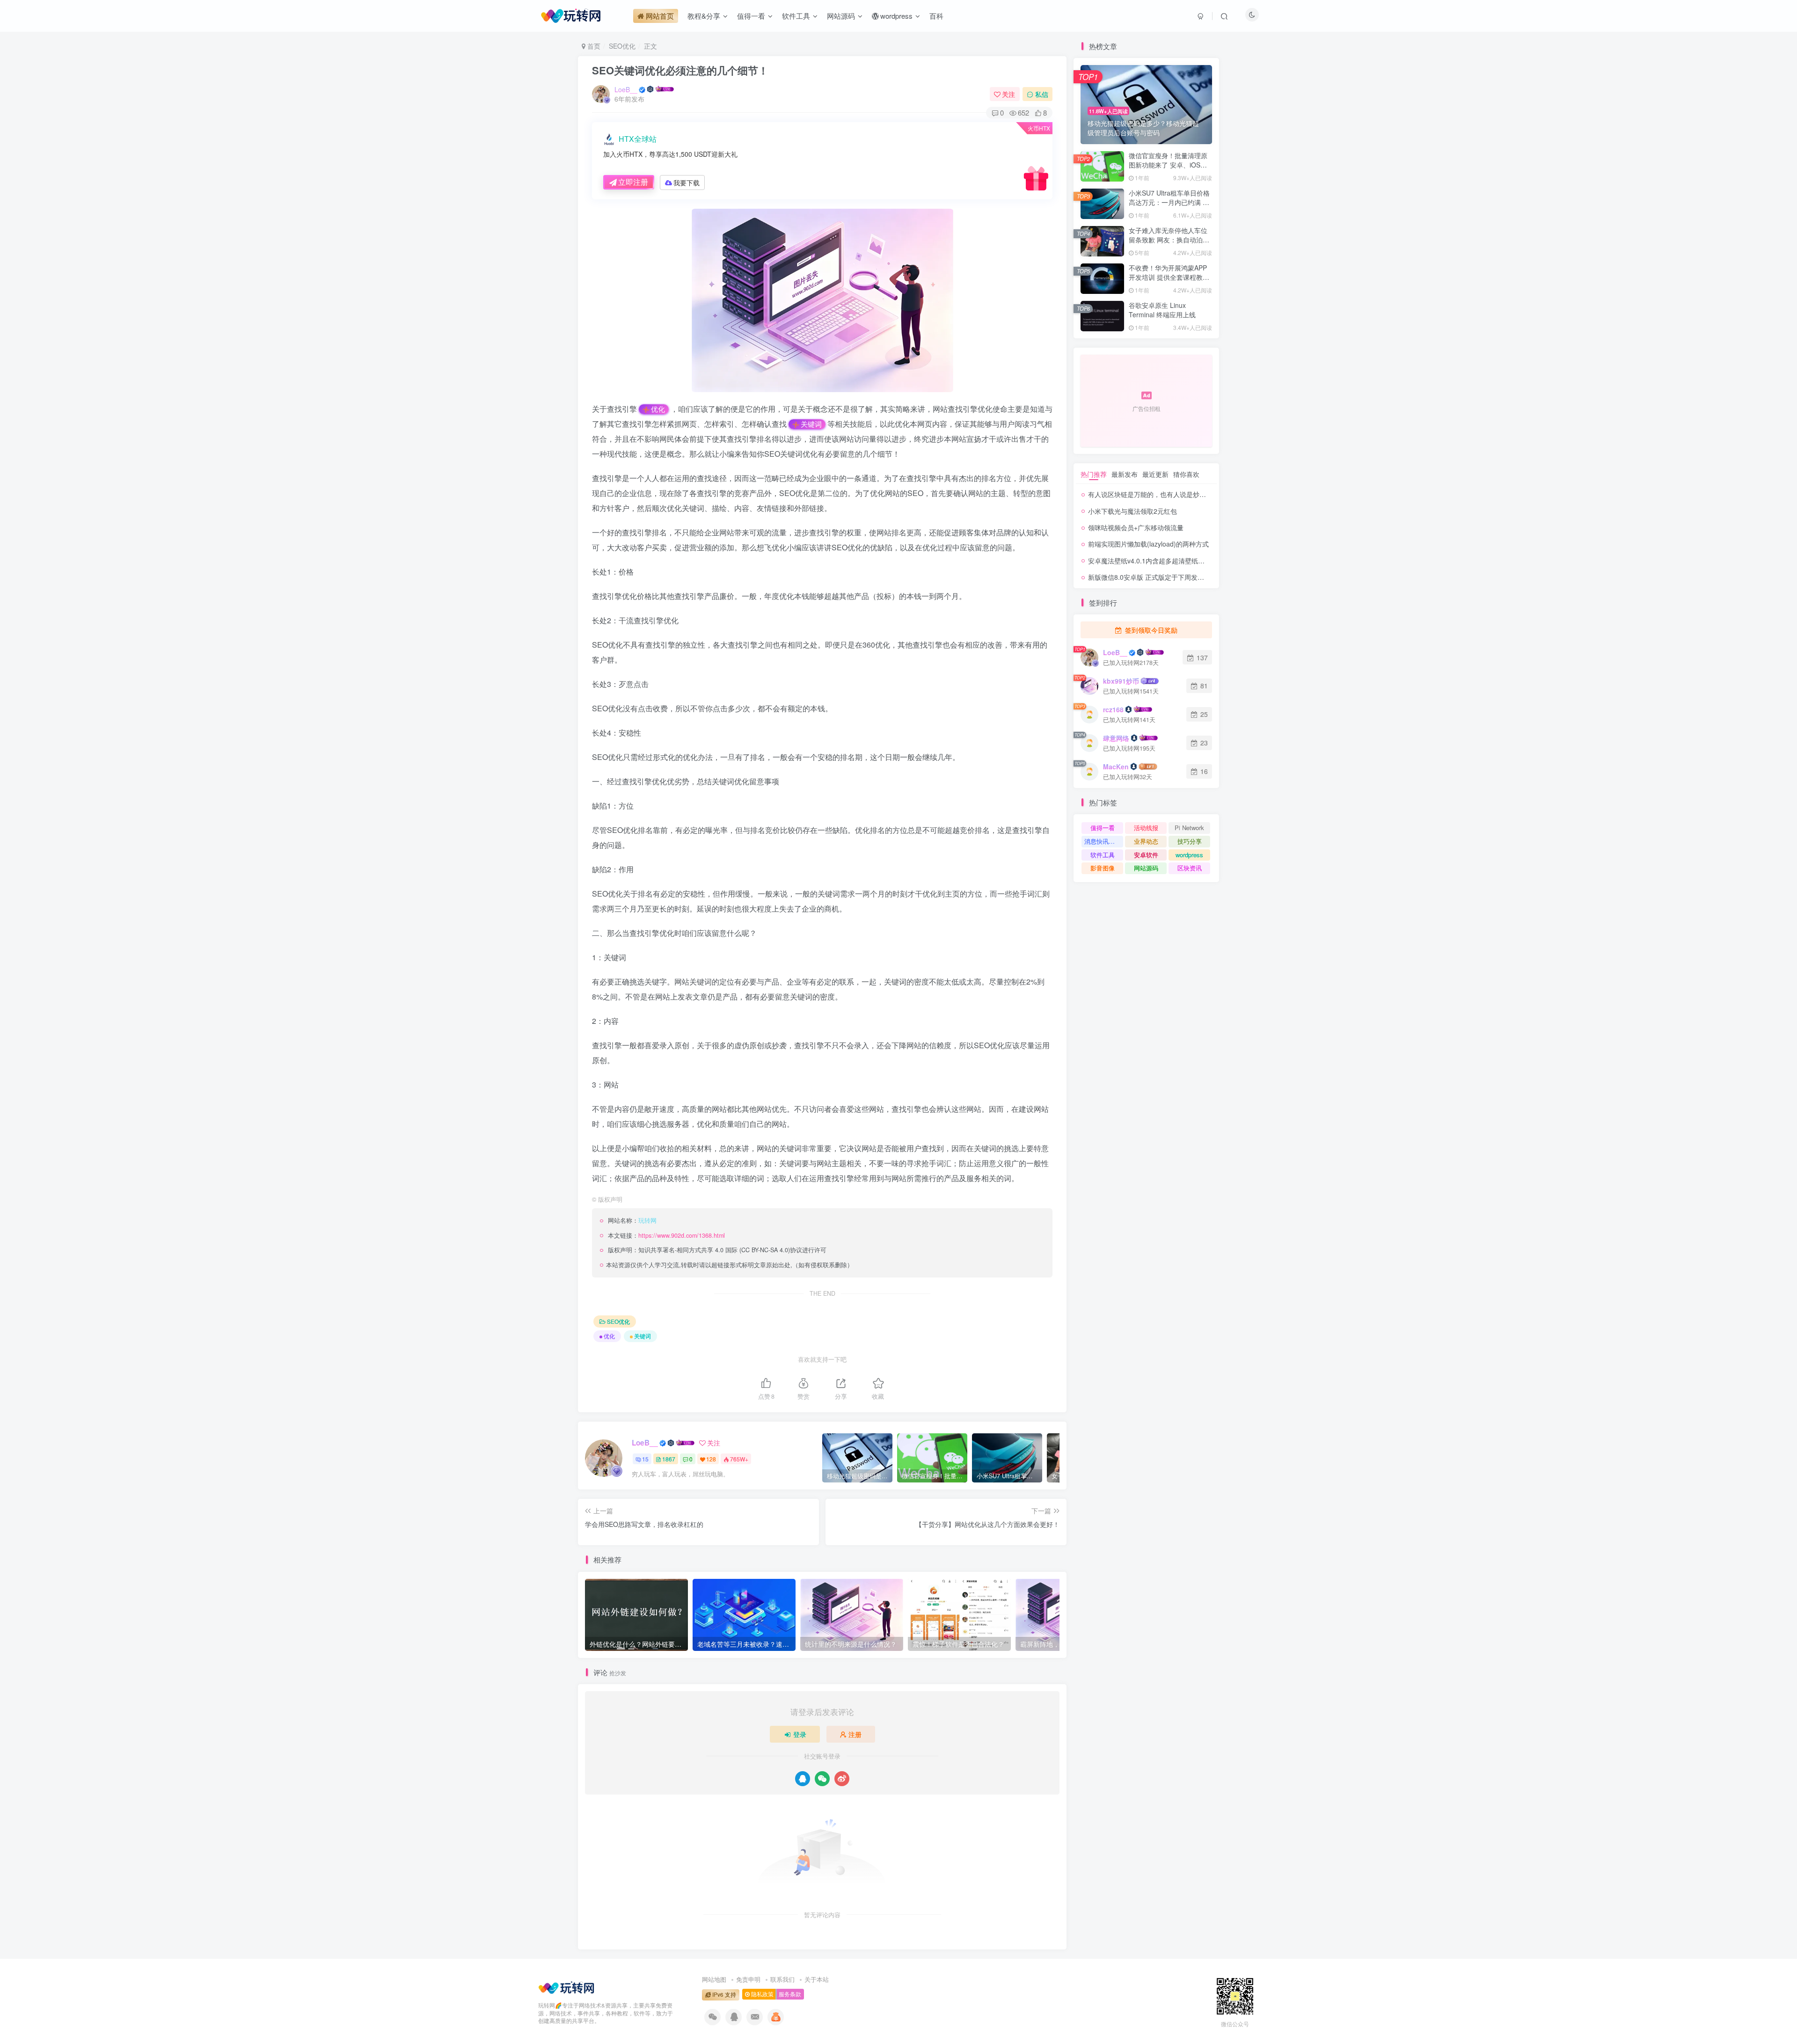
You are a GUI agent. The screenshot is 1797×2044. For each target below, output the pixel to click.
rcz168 (1113, 709)
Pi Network (1189, 828)
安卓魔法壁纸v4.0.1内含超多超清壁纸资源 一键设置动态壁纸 (1177, 561)
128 (711, 1459)
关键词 (811, 424)
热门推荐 (1094, 474)
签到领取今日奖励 (1150, 630)
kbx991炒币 (1121, 681)
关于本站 (817, 1979)
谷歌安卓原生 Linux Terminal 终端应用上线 (1162, 310)
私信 (1042, 94)
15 (645, 1459)
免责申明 (748, 1979)
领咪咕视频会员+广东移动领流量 (1136, 527)
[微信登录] (822, 1779)
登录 (800, 1734)
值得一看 (1103, 828)
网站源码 (1146, 868)
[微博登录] (842, 1779)
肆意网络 (1116, 738)
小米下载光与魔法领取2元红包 (1132, 511)
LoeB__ (626, 89)
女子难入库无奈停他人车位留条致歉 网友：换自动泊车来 (1169, 239)
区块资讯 (1190, 868)
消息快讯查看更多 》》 (1104, 841)
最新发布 (1125, 474)
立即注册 (633, 182)
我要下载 (687, 182)
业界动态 (1146, 841)
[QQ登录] (803, 1779)
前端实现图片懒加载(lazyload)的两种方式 (1148, 544)
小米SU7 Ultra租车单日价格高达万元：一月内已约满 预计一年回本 (1169, 202)
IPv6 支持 (723, 1994)
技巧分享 (1190, 841)
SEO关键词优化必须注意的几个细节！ (680, 70)
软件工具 (1103, 855)
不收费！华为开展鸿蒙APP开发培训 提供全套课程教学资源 (1169, 277)
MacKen (1116, 766)
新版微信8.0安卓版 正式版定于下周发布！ (1149, 577)
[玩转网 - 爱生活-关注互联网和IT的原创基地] (566, 1986)
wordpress (1189, 855)
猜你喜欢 (1186, 474)
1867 (669, 1459)
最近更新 (1155, 474)
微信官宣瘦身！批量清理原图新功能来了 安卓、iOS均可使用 (1168, 164)
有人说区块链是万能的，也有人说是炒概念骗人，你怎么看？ (1176, 494)
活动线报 (1146, 828)
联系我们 (782, 1979)
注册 (855, 1734)
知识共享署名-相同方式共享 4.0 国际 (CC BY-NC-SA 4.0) (714, 1250)
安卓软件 (1146, 855)
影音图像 (1103, 868)
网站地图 (714, 1979)
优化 (658, 409)
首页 (593, 46)
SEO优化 (622, 46)
